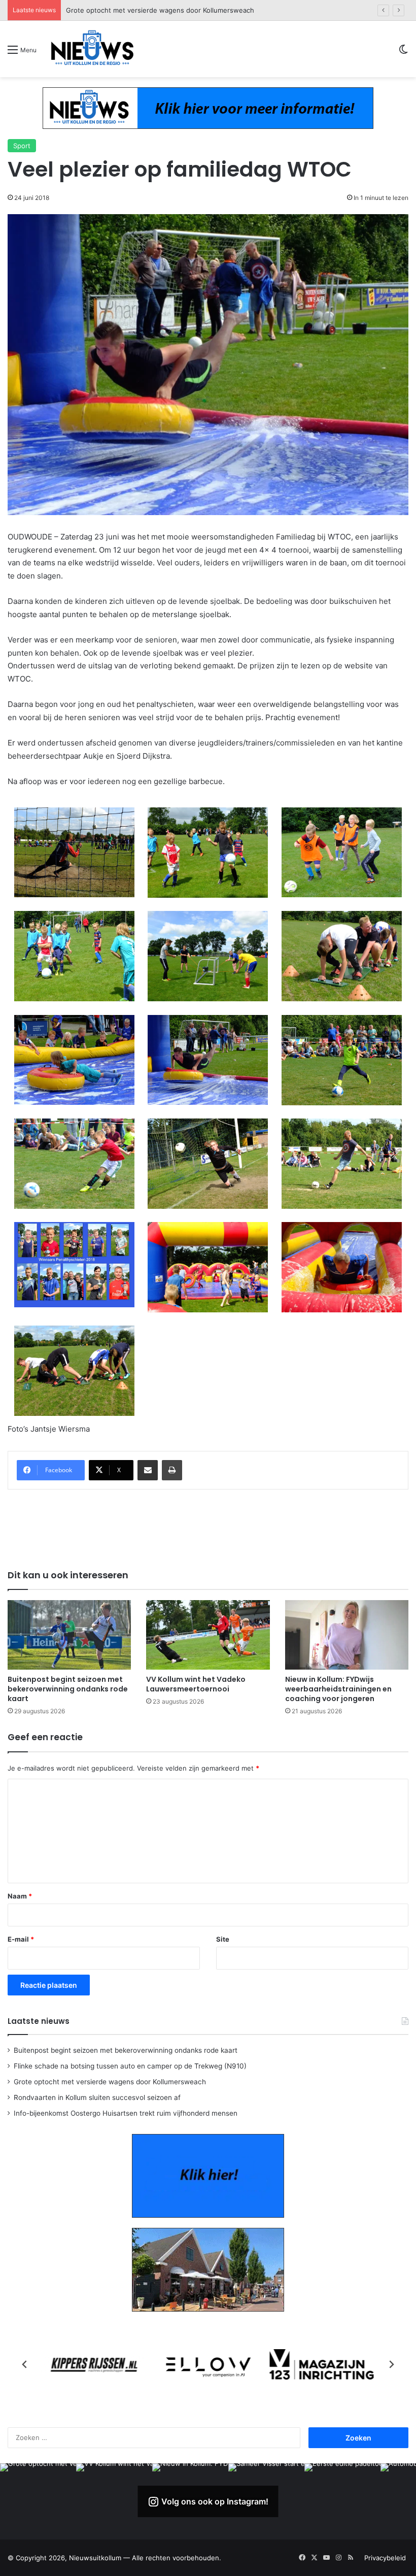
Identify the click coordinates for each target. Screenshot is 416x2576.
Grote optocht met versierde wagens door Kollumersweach (110, 2082)
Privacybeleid (385, 2558)
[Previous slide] (25, 2364)
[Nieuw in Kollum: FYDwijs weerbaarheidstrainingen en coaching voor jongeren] (347, 1635)
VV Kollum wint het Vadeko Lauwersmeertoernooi (196, 1684)
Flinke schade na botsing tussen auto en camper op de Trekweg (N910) (130, 2066)
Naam (20, 1896)
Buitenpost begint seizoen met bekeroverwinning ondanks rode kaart (68, 1689)
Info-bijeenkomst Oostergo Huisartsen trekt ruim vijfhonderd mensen (126, 2113)
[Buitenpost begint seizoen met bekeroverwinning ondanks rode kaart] (69, 1635)
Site (223, 1939)
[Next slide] (391, 2364)
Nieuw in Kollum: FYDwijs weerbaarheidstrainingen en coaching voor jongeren (338, 1689)
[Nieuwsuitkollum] (92, 49)
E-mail (21, 1939)
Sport (22, 146)
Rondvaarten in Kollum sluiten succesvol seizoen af (147, 10)
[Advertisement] (208, 1528)
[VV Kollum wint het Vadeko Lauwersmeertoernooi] (208, 1635)
